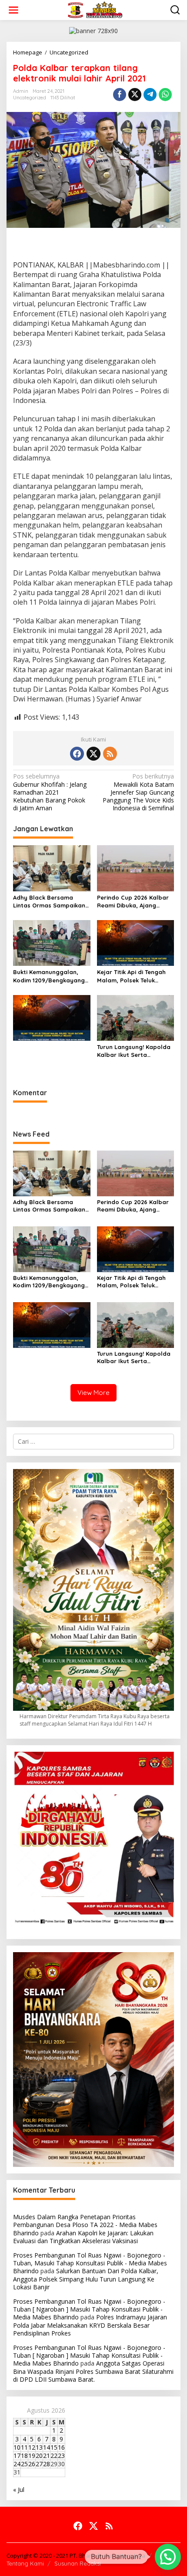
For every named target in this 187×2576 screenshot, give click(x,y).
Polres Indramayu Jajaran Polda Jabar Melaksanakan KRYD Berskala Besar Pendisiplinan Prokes (90, 2325)
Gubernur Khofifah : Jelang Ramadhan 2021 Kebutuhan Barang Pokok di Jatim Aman (50, 792)
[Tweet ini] (135, 95)
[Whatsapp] (165, 95)
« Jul (19, 2490)
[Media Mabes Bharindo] (95, 9)
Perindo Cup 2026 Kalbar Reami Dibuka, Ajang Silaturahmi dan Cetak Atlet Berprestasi (133, 902)
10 (17, 2447)
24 (17, 2464)
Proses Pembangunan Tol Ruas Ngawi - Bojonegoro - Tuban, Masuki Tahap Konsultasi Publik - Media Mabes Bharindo (90, 2263)
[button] (168, 2557)
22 (54, 2456)
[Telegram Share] (150, 95)
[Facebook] (77, 754)
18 (24, 2456)
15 (54, 2447)
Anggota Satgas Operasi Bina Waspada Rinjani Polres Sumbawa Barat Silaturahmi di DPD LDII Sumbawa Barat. (93, 2371)
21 (47, 2456)
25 (24, 2464)
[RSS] (110, 754)
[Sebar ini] (120, 95)
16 (61, 2447)
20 (39, 2456)
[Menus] (13, 10)
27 (39, 2464)
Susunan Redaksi (78, 2563)
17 (17, 2456)
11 (24, 2447)
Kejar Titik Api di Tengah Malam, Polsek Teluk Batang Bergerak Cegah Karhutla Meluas (132, 976)
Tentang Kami (25, 2563)
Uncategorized (30, 98)
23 (61, 2456)
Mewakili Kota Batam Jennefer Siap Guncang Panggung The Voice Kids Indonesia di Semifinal (138, 792)
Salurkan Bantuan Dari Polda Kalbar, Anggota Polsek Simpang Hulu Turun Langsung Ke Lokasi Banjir (86, 2279)
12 (32, 2447)
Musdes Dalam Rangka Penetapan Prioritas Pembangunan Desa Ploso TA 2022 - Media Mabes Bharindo (85, 2225)
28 (47, 2464)
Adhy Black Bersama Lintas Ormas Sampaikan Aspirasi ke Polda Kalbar (49, 902)
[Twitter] (93, 754)
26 (32, 2464)
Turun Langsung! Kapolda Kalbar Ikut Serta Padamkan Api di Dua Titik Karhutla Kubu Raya (134, 1051)
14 (47, 2447)
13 (39, 2447)
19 (32, 2456)
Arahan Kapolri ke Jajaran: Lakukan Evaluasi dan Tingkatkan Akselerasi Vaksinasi (83, 2237)
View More (93, 1393)
